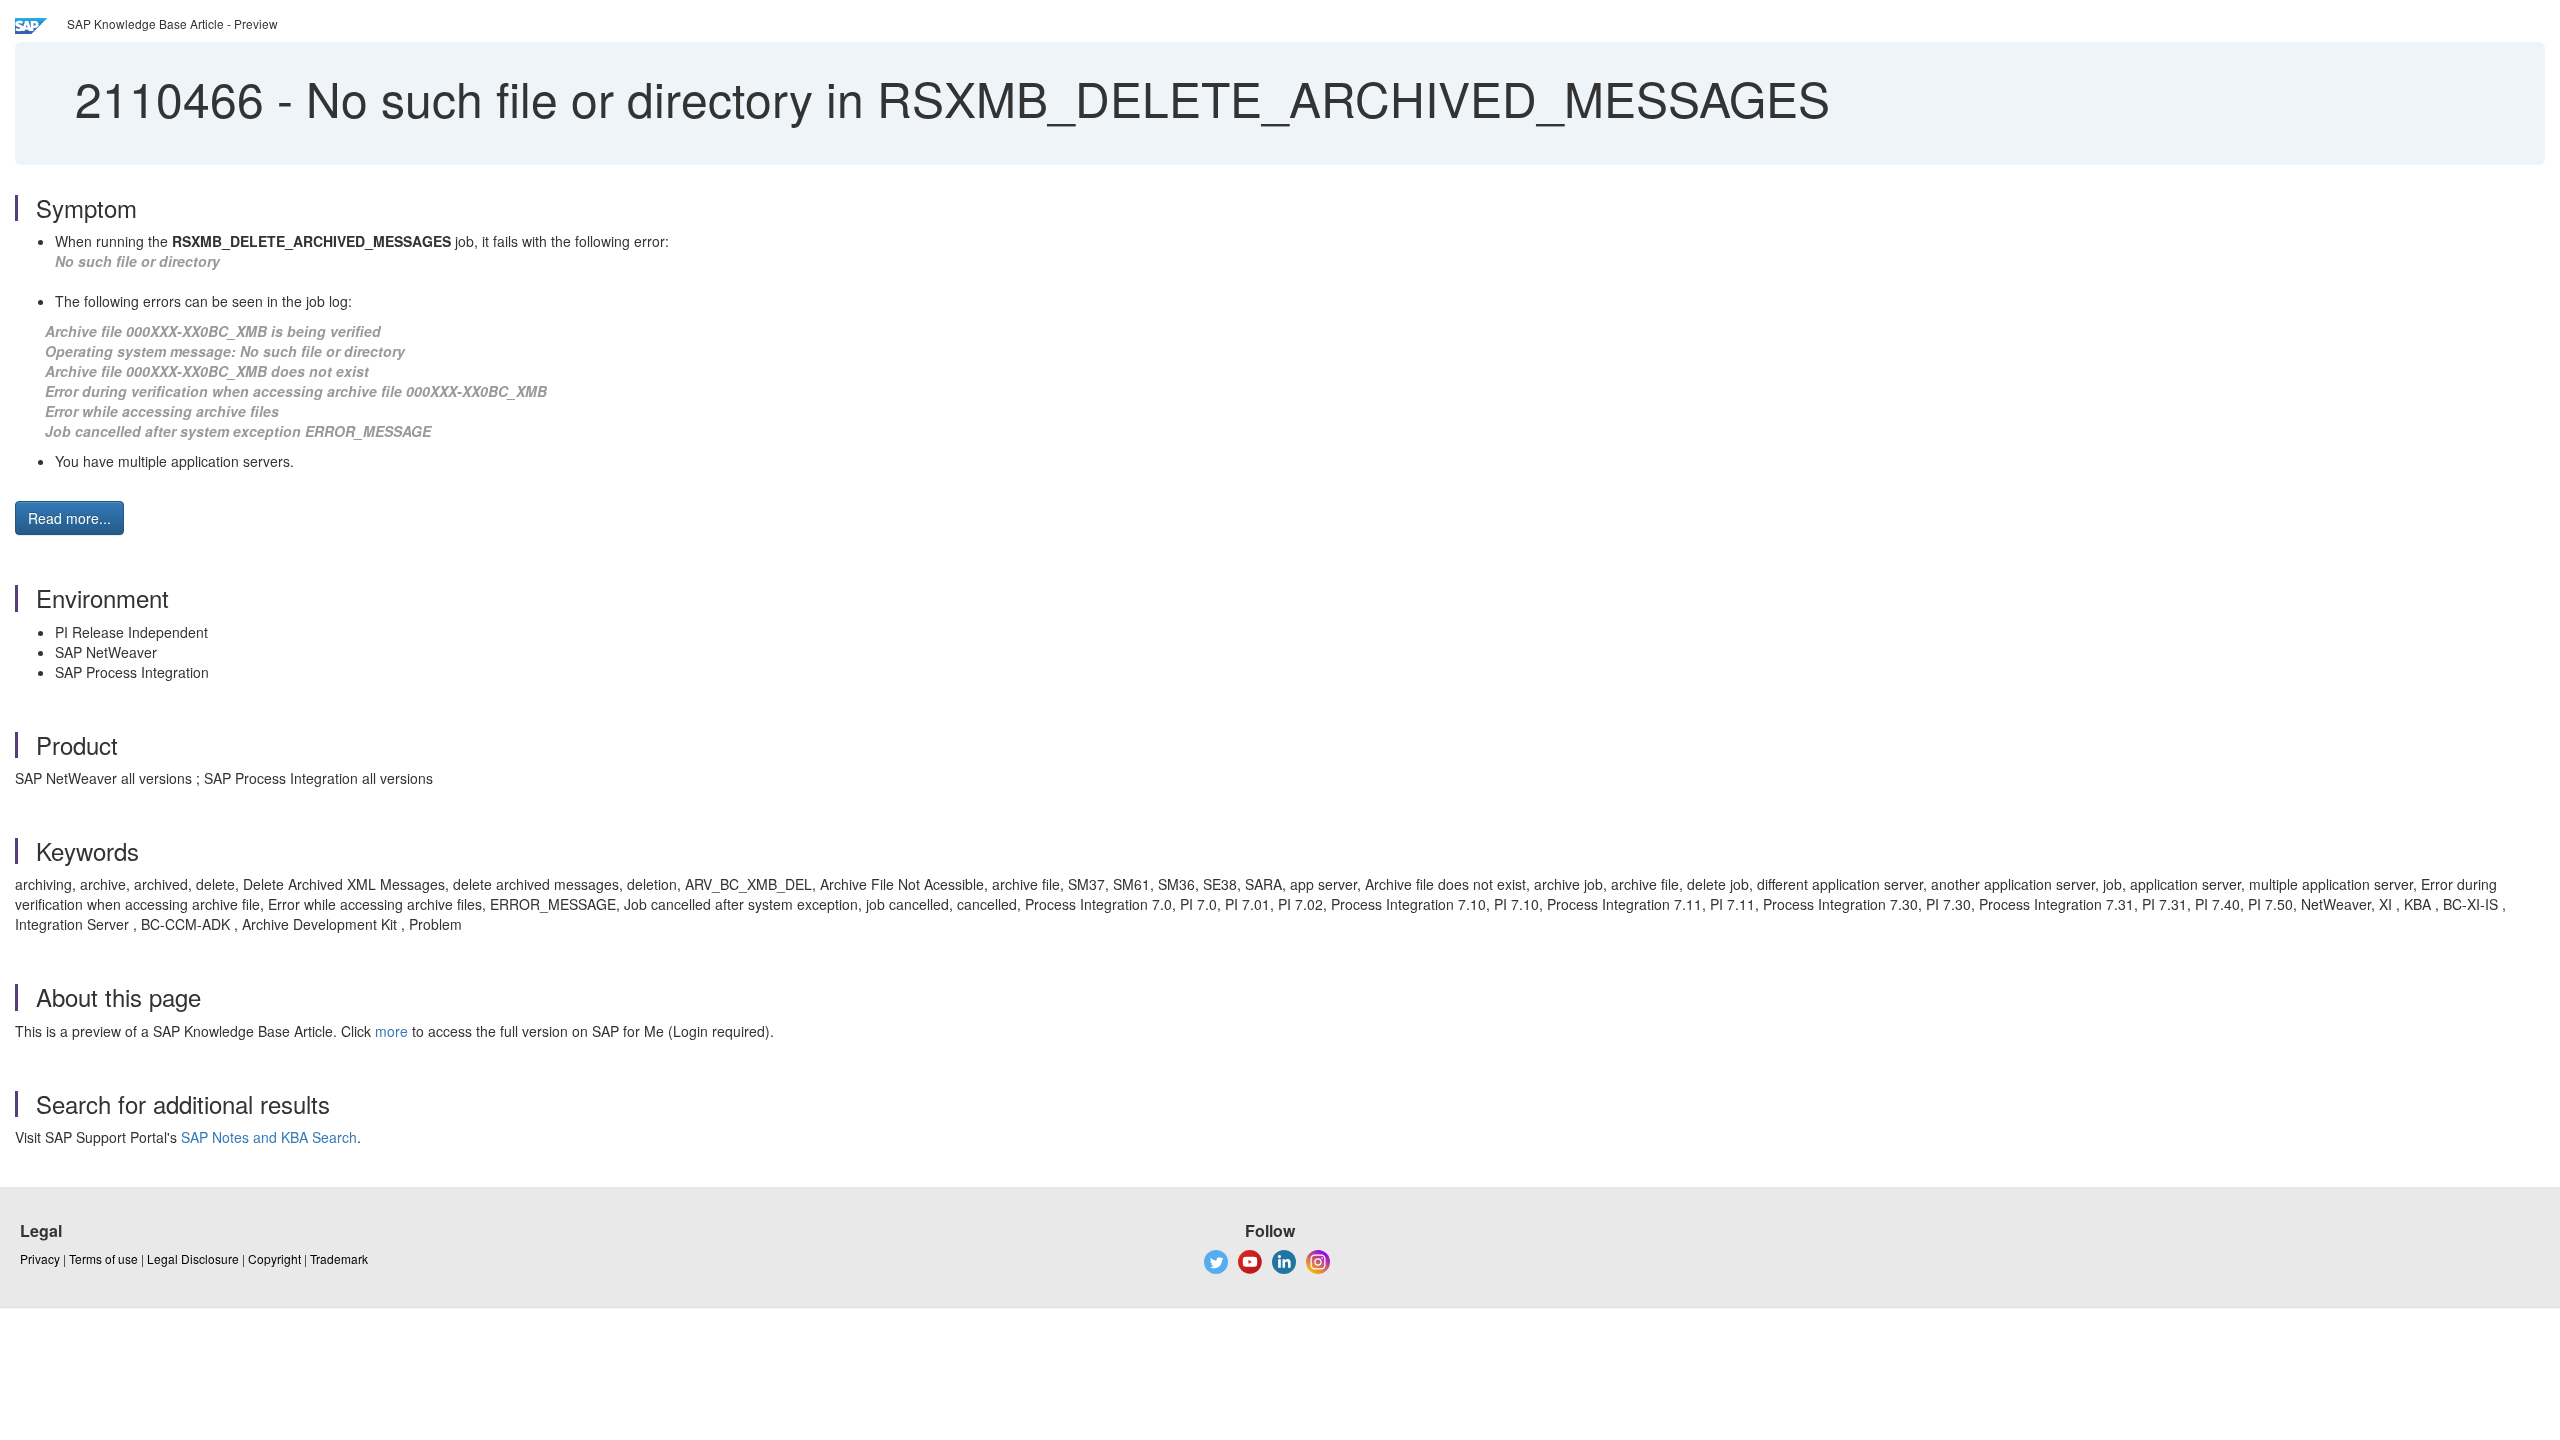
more (391, 1031)
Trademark (339, 1258)
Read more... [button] (69, 518)
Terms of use (103, 1258)
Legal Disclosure (193, 1258)
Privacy (40, 1258)
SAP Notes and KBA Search (269, 1137)
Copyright (274, 1258)
